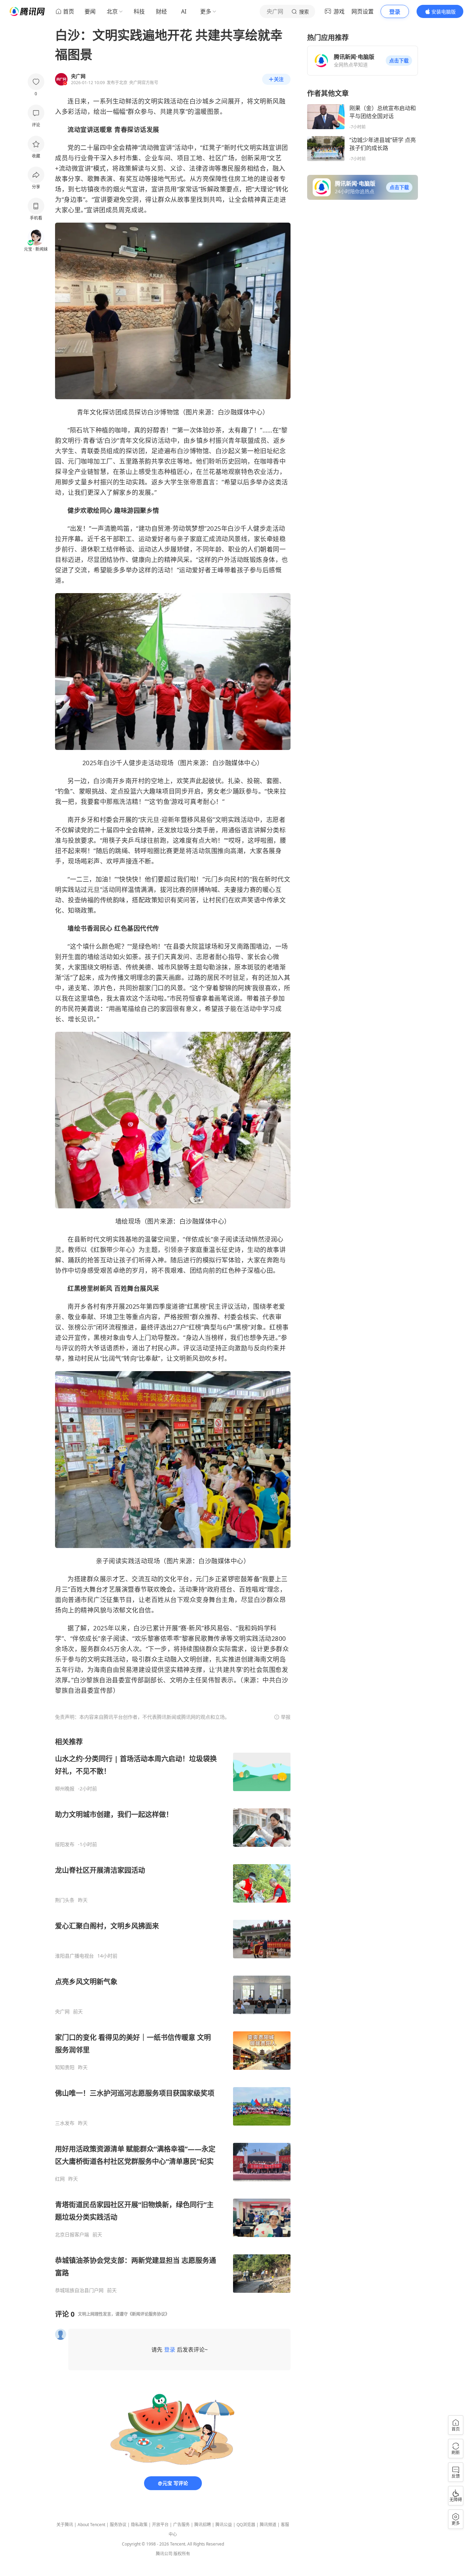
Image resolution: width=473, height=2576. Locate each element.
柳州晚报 (65, 1789)
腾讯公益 (224, 2525)
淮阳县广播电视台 (74, 1956)
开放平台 (160, 2525)
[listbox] (173, 2015)
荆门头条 (65, 1900)
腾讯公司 (164, 2554)
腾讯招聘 (203, 2525)
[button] (399, 61)
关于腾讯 (65, 2525)
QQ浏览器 (246, 2525)
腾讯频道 (268, 2525)
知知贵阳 (65, 2067)
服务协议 (118, 2525)
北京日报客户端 (72, 2235)
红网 (60, 2179)
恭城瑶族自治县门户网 (79, 2290)
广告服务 (181, 2525)
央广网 (62, 2012)
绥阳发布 (65, 1844)
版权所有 (182, 2554)
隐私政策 (139, 2525)
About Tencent (91, 2525)
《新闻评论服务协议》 (149, 2314)
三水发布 (65, 2123)
